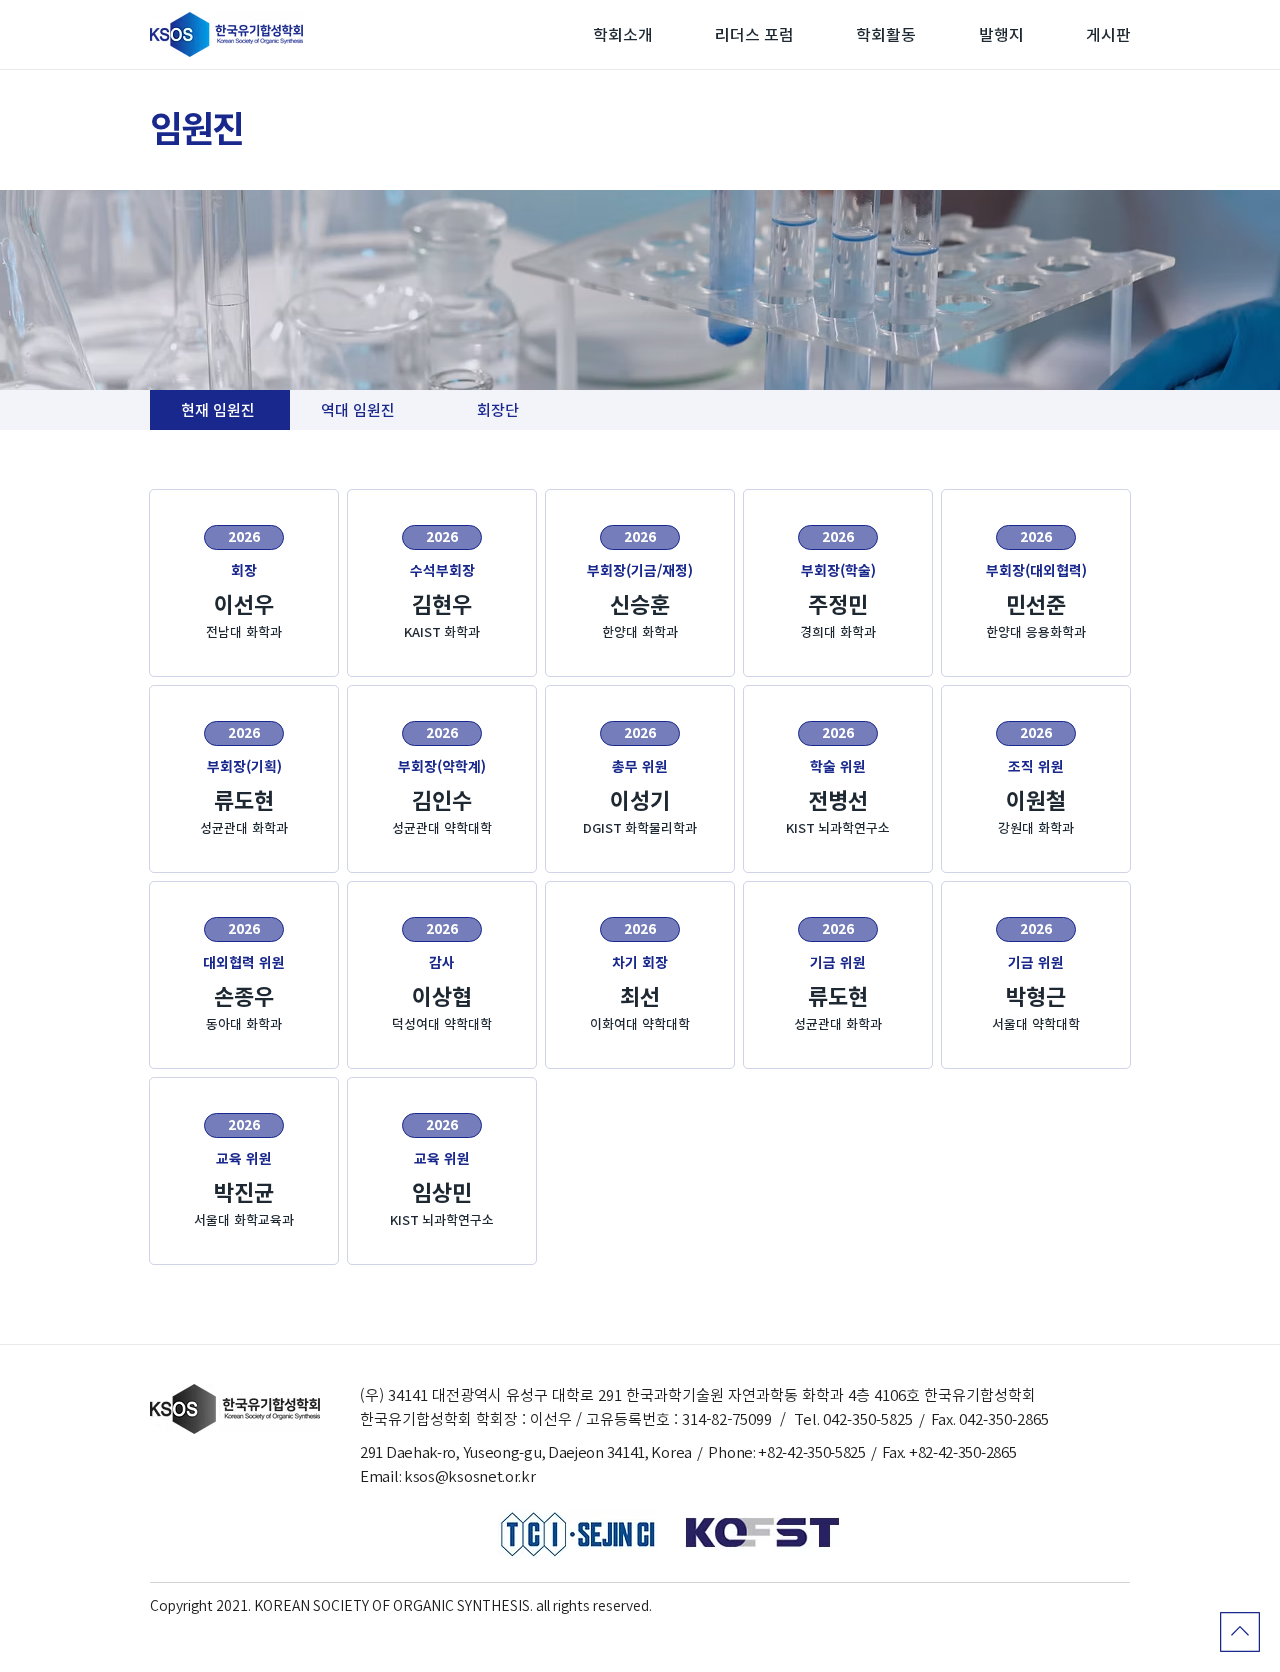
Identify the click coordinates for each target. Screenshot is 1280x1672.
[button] (623, 35)
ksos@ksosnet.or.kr (470, 1476)
